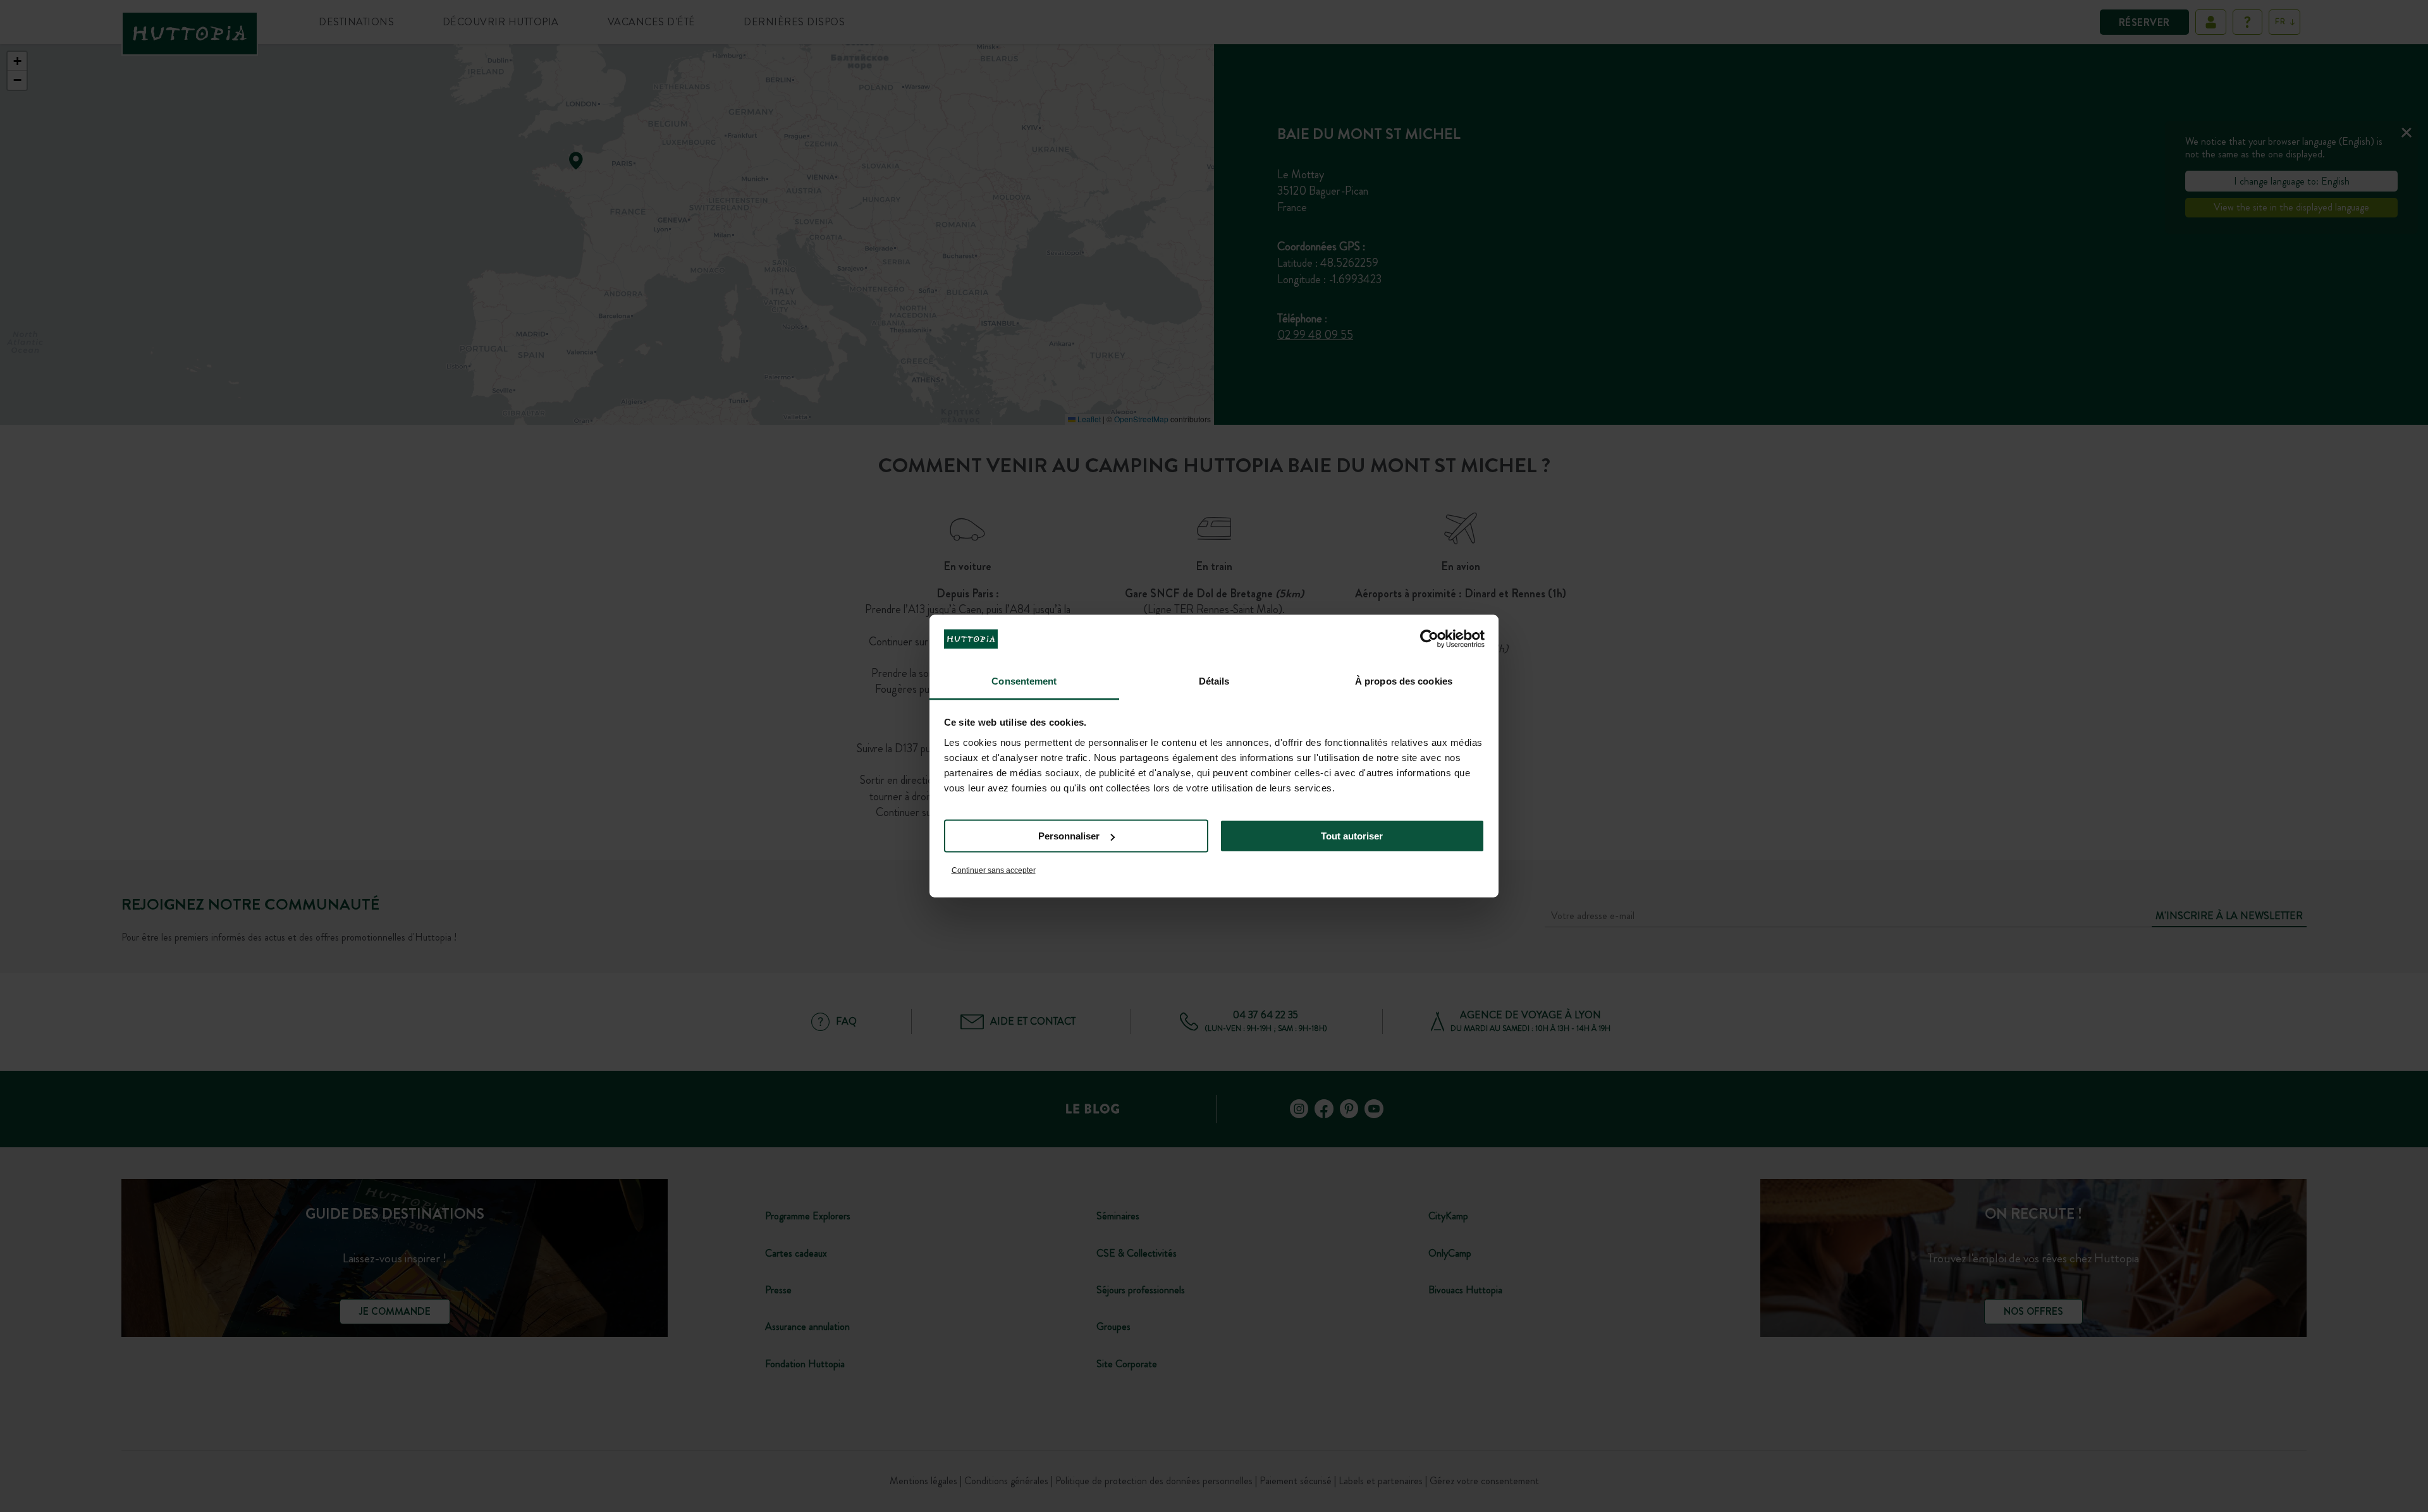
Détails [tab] (1214, 680)
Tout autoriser (1352, 836)
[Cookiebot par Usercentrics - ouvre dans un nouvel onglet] (1429, 639)
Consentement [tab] (1024, 680)
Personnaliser (1069, 836)
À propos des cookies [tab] (1404, 680)
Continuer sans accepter (994, 870)
